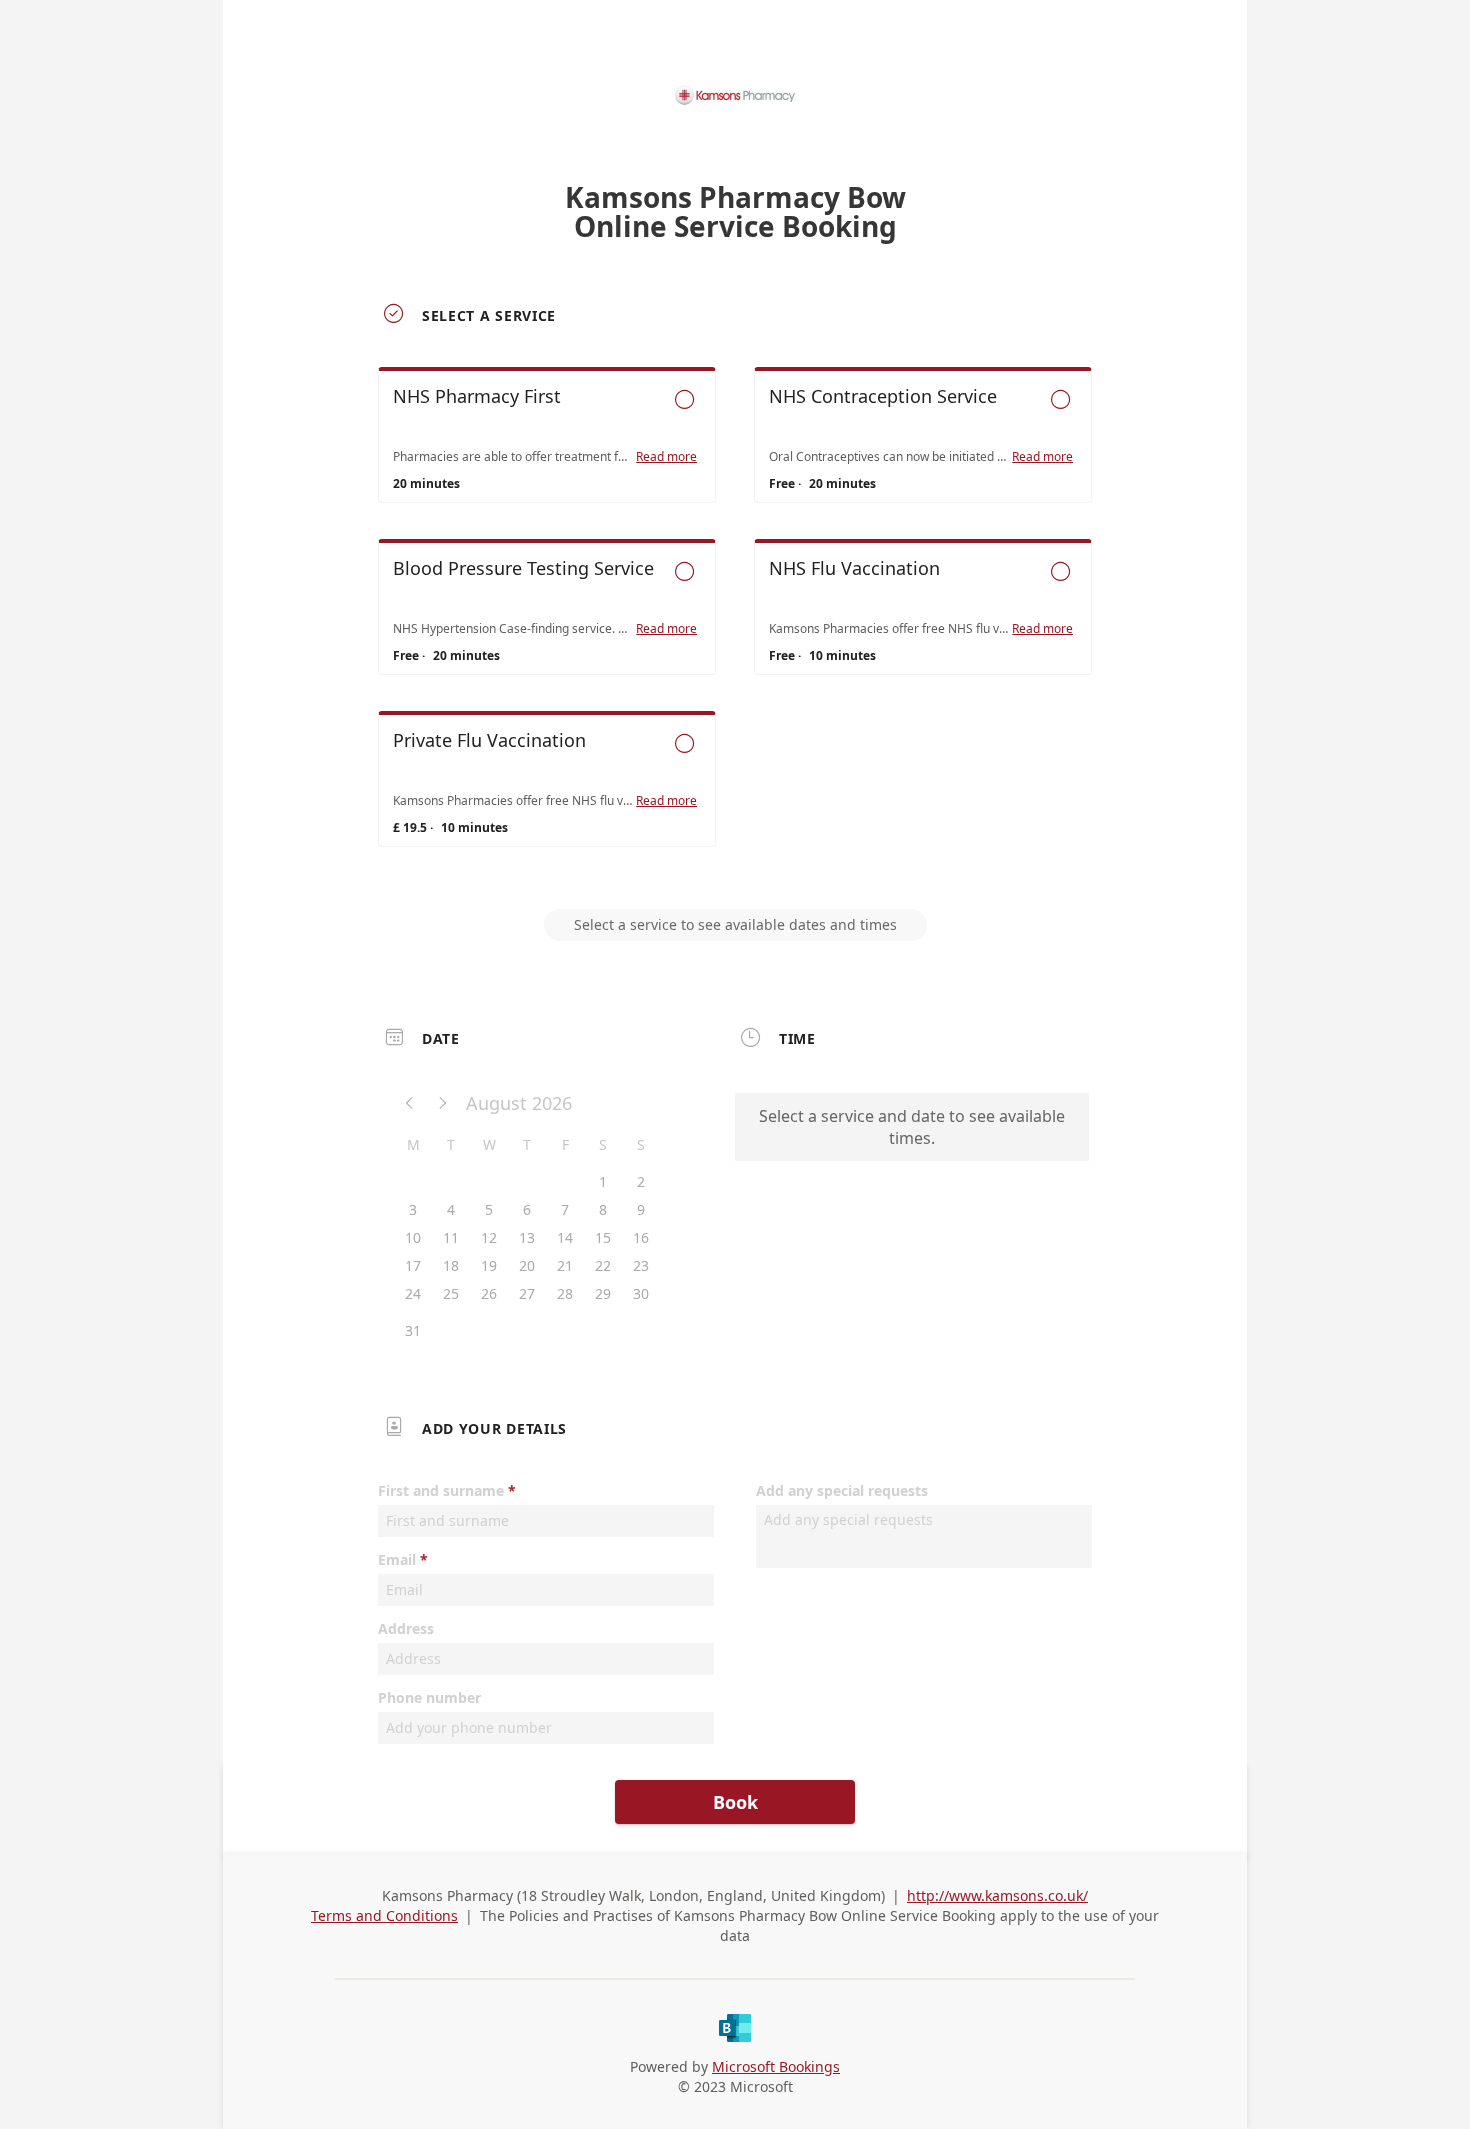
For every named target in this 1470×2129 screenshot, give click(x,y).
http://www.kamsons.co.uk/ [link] (997, 1895)
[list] (735, 625)
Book (735, 1802)
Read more (666, 457)
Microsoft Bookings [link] (776, 2066)
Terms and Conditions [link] (384, 1915)
